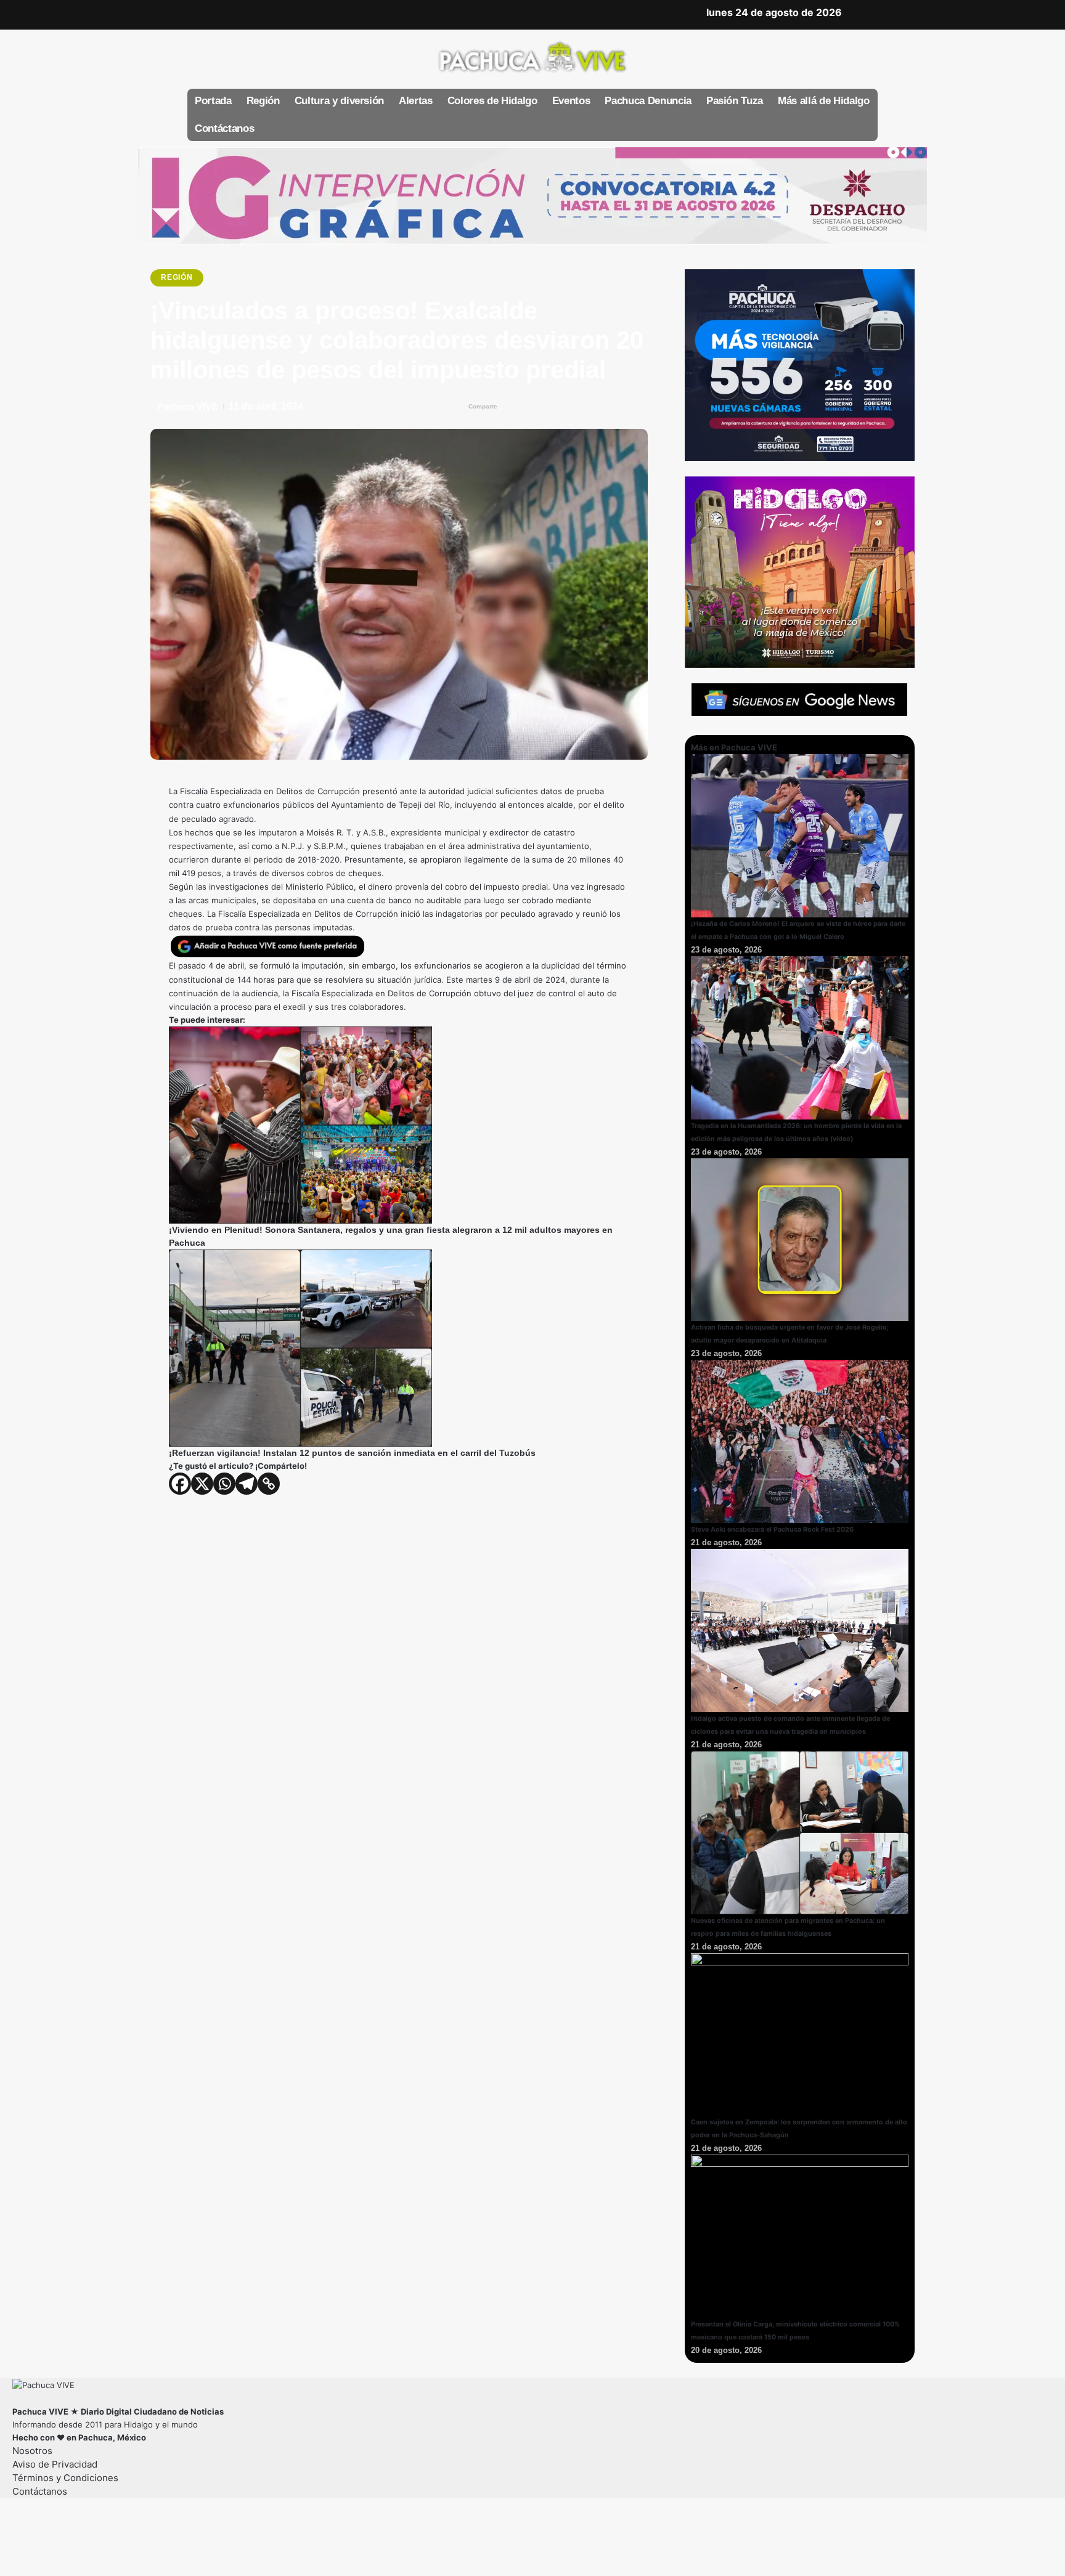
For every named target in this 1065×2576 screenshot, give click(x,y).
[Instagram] (268, 13)
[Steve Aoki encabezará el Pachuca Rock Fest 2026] (800, 1440)
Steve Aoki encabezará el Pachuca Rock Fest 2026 (772, 1530)
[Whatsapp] (224, 1484)
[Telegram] (247, 1484)
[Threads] (304, 13)
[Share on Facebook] (513, 407)
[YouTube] (232, 13)
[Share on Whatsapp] (562, 407)
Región (177, 277)
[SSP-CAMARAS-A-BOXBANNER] (800, 364)
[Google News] (250, 13)
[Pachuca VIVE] (43, 2384)
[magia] (800, 571)
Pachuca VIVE (187, 406)
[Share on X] (538, 407)
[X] (214, 13)
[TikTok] (286, 13)
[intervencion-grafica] (532, 195)
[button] (865, 15)
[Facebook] (196, 13)
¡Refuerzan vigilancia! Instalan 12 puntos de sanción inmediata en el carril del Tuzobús (352, 1453)
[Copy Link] (269, 1484)
